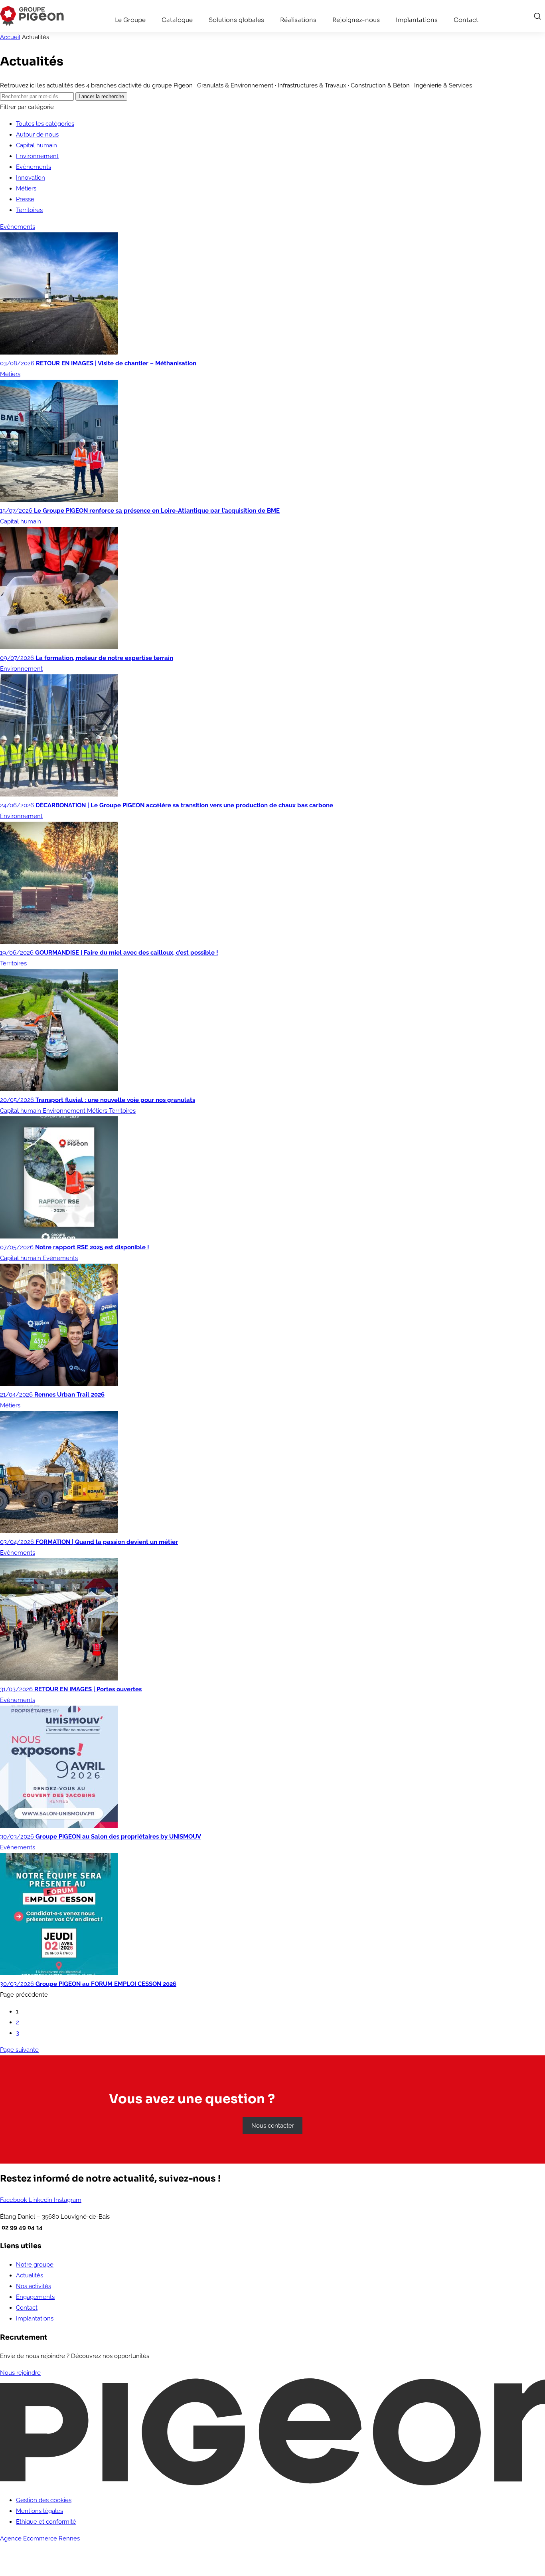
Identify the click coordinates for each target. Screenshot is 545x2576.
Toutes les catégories (45, 124)
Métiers (26, 188)
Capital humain (37, 145)
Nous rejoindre (20, 2373)
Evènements (34, 167)
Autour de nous (37, 135)
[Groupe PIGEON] (32, 16)
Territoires (29, 210)
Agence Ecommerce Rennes (40, 2538)
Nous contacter (273, 2126)
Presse (25, 199)
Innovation (31, 178)
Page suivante (19, 2050)
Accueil (10, 37)
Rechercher (537, 16)
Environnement (37, 156)
